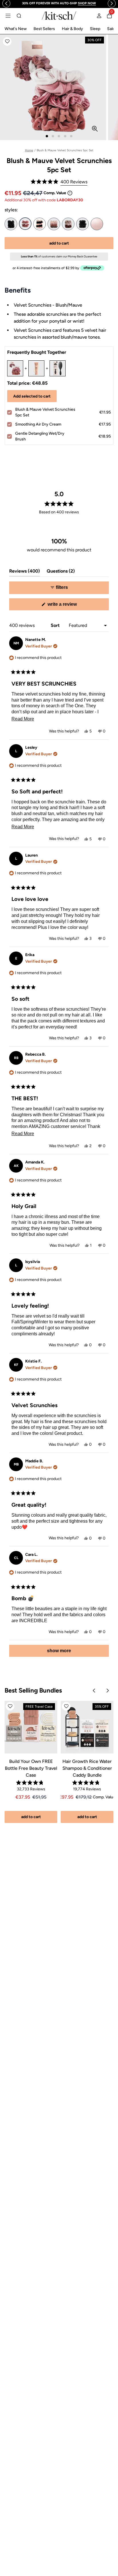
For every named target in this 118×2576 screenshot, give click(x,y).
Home (29, 150)
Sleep (95, 29)
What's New (16, 29)
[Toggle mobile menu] (8, 16)
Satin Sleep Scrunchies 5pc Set (40, 224)
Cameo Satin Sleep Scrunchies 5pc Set (68, 224)
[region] (59, 4)
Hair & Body (72, 29)
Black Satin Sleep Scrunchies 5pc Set (11, 224)
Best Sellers (44, 29)
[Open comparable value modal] (70, 193)
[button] (7, 41)
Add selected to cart (32, 396)
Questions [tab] (61, 572)
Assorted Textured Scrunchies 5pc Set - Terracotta (54, 224)
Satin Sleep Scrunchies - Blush (97, 224)
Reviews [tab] (24, 572)
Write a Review (70, 606)
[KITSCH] (59, 16)
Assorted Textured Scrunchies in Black (82, 224)
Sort (56, 625)
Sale (111, 29)
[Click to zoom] (95, 129)
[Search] (19, 16)
